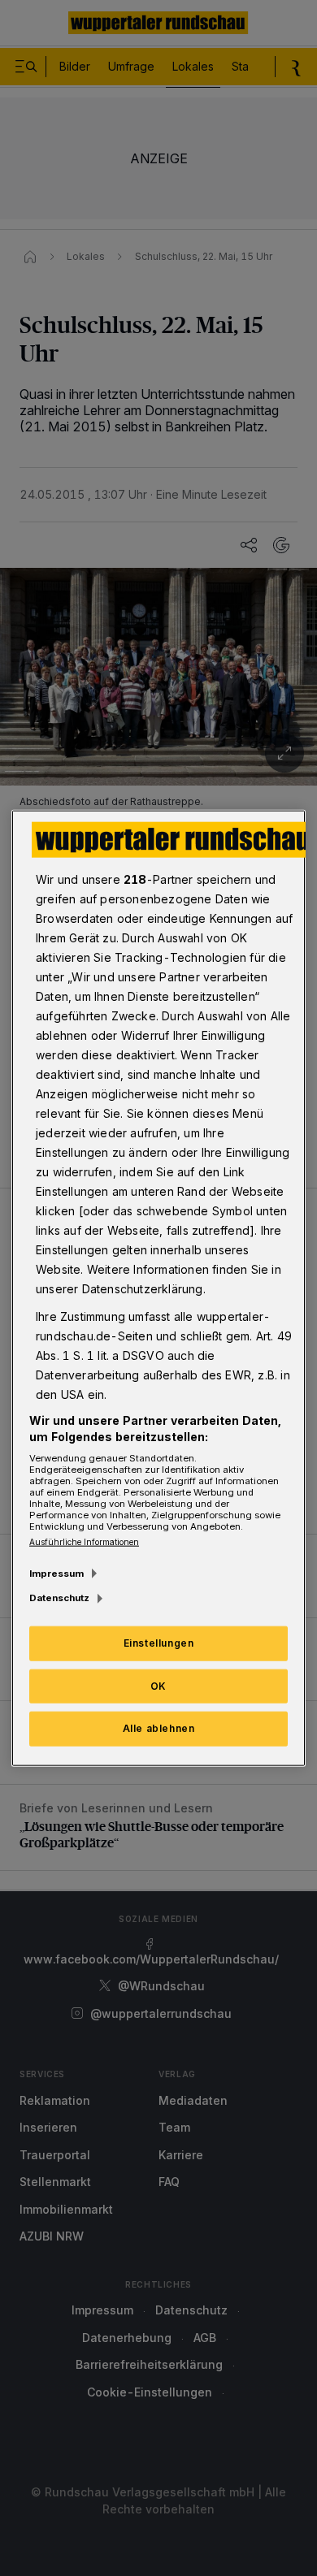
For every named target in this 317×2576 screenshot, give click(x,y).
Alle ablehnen (159, 1728)
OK (158, 1685)
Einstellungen (159, 1642)
